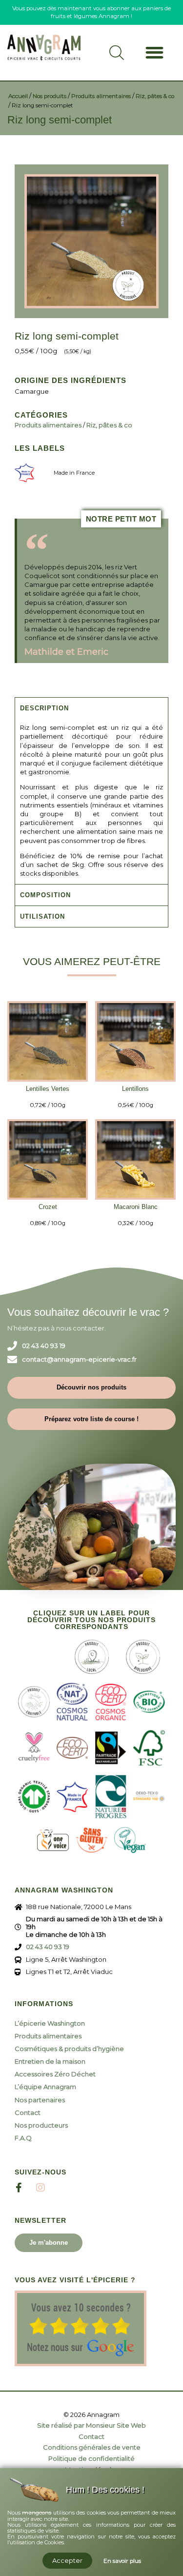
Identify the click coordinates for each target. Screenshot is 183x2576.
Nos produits (50, 96)
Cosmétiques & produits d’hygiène (69, 2049)
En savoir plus (122, 2561)
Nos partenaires (40, 2100)
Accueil (18, 96)
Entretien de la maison (50, 2061)
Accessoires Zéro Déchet (55, 2074)
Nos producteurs (41, 2125)
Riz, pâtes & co (155, 96)
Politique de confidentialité (91, 2459)
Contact (28, 2113)
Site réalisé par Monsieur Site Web (91, 2425)
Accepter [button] (67, 2560)
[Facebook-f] (19, 2188)
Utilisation (42, 916)
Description (44, 708)
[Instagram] (41, 2188)
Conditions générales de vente (92, 2447)
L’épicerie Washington (50, 2023)
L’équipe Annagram (45, 2087)
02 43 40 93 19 (44, 1346)
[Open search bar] (117, 57)
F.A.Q (23, 2138)
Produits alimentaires (101, 96)
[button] (154, 52)
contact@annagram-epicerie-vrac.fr (79, 1359)
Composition (45, 895)
